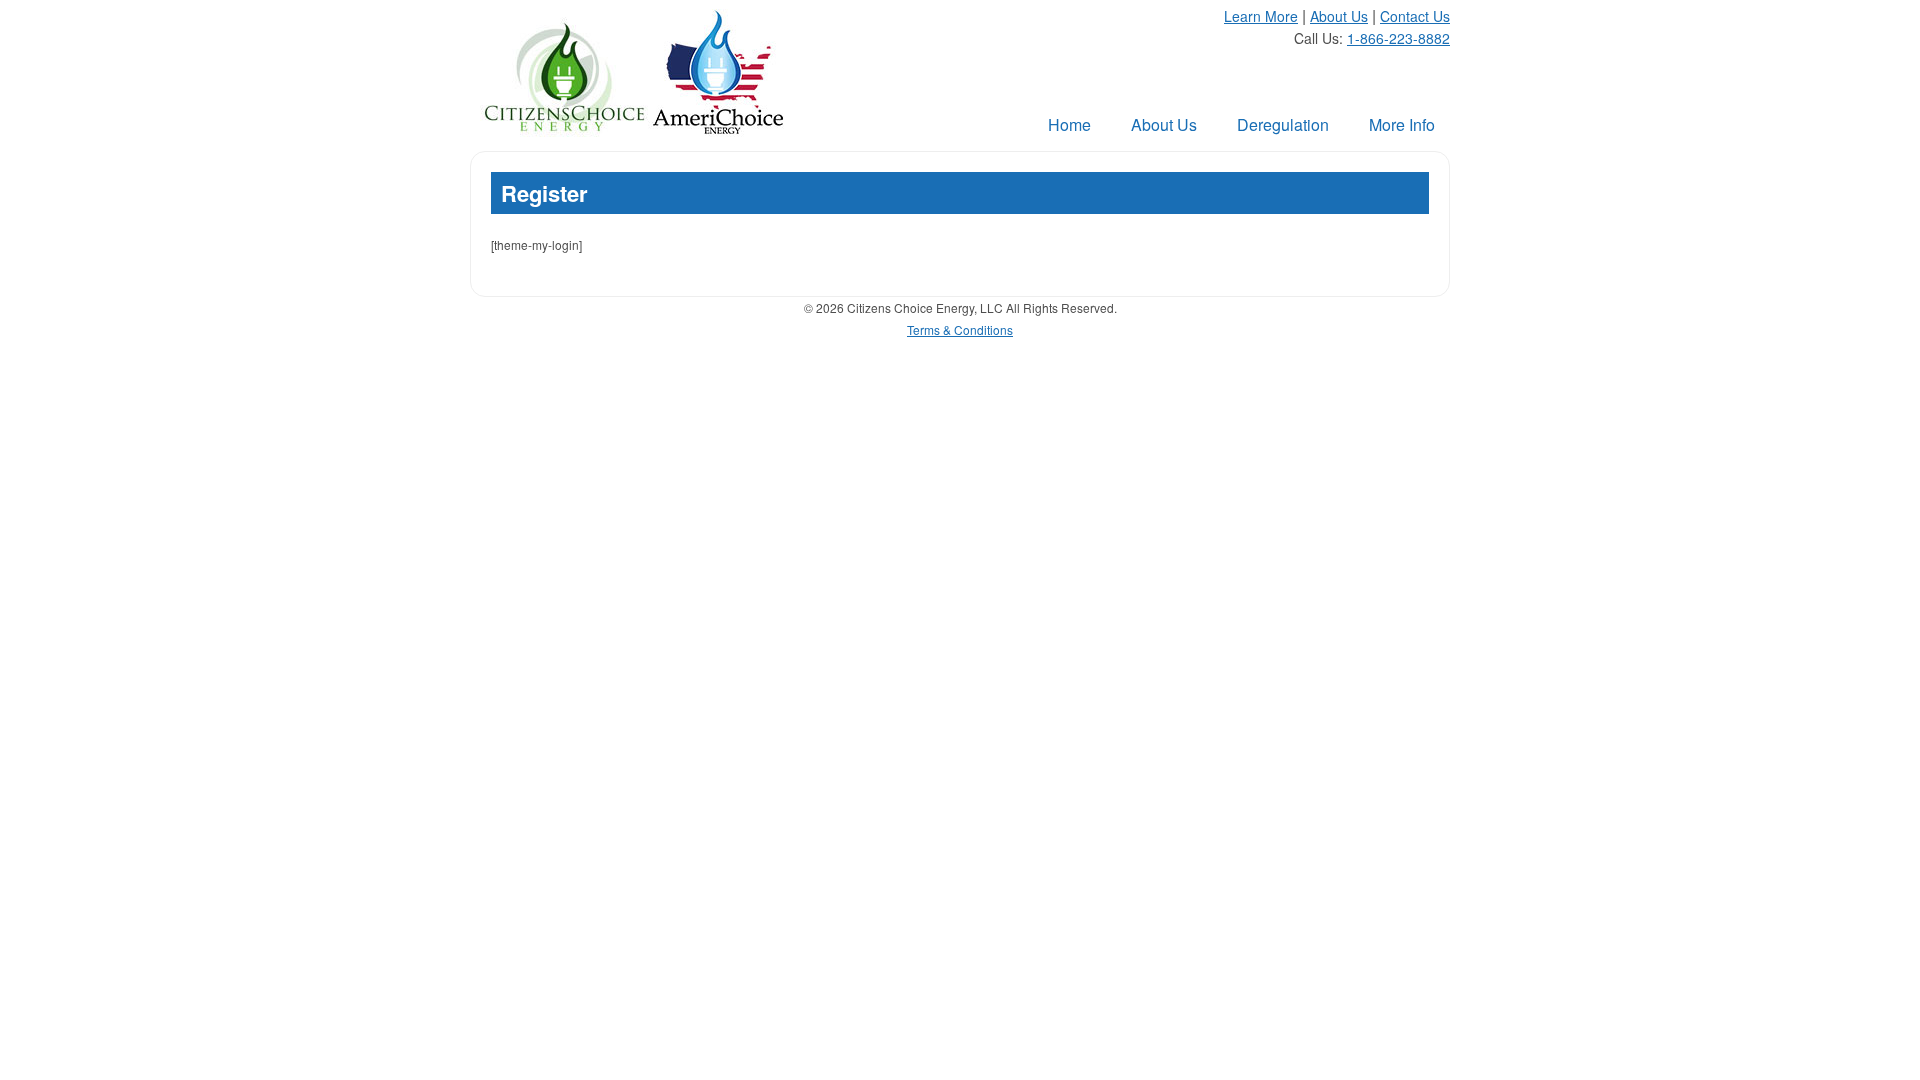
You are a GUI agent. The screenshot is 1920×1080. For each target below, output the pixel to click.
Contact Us (1415, 16)
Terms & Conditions (960, 329)
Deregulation (1283, 124)
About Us (1339, 16)
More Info (1402, 124)
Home (1069, 124)
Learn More (1261, 16)
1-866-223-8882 (1398, 38)
